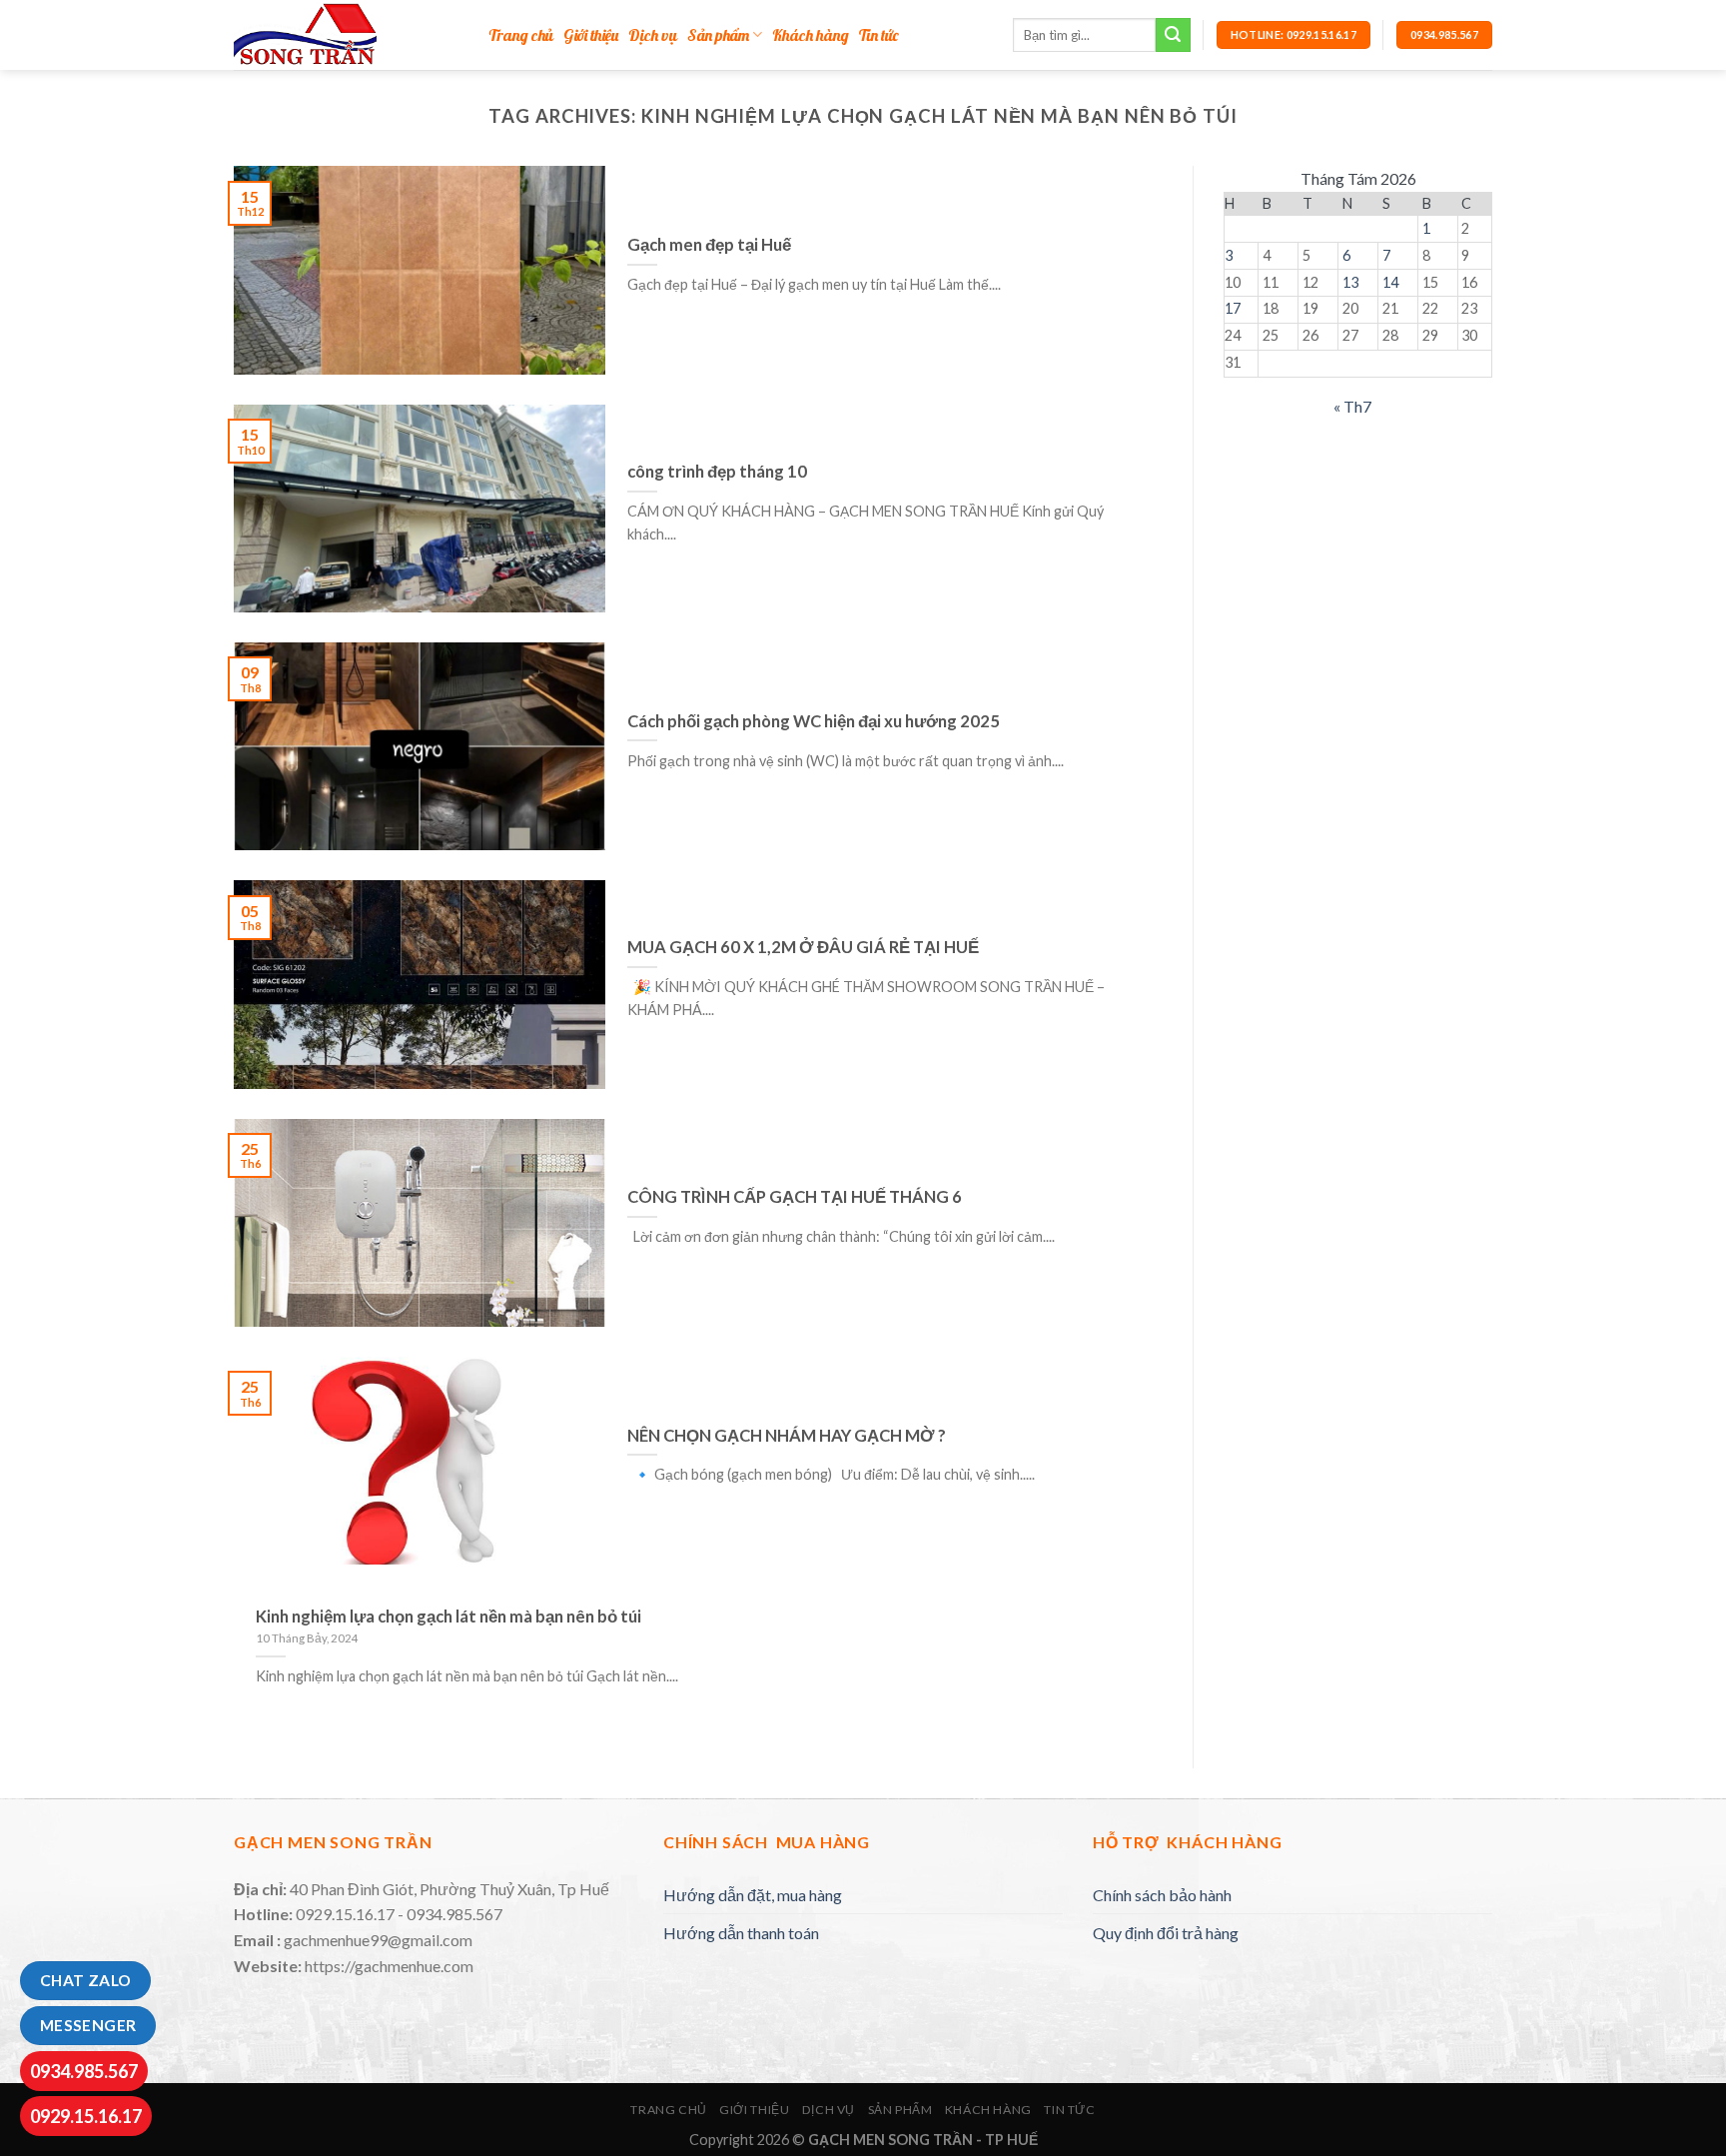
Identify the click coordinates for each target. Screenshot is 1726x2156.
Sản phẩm (718, 35)
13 (1350, 282)
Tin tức (878, 35)
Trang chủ (521, 35)
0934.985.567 (84, 2071)
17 (1233, 308)
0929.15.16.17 (86, 2116)
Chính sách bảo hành (1162, 1895)
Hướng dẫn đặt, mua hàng (753, 1895)
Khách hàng (811, 35)
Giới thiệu (591, 35)
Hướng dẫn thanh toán (741, 1933)
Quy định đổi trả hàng (1166, 1933)
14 (1390, 282)
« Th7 (1352, 406)
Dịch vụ (653, 35)
